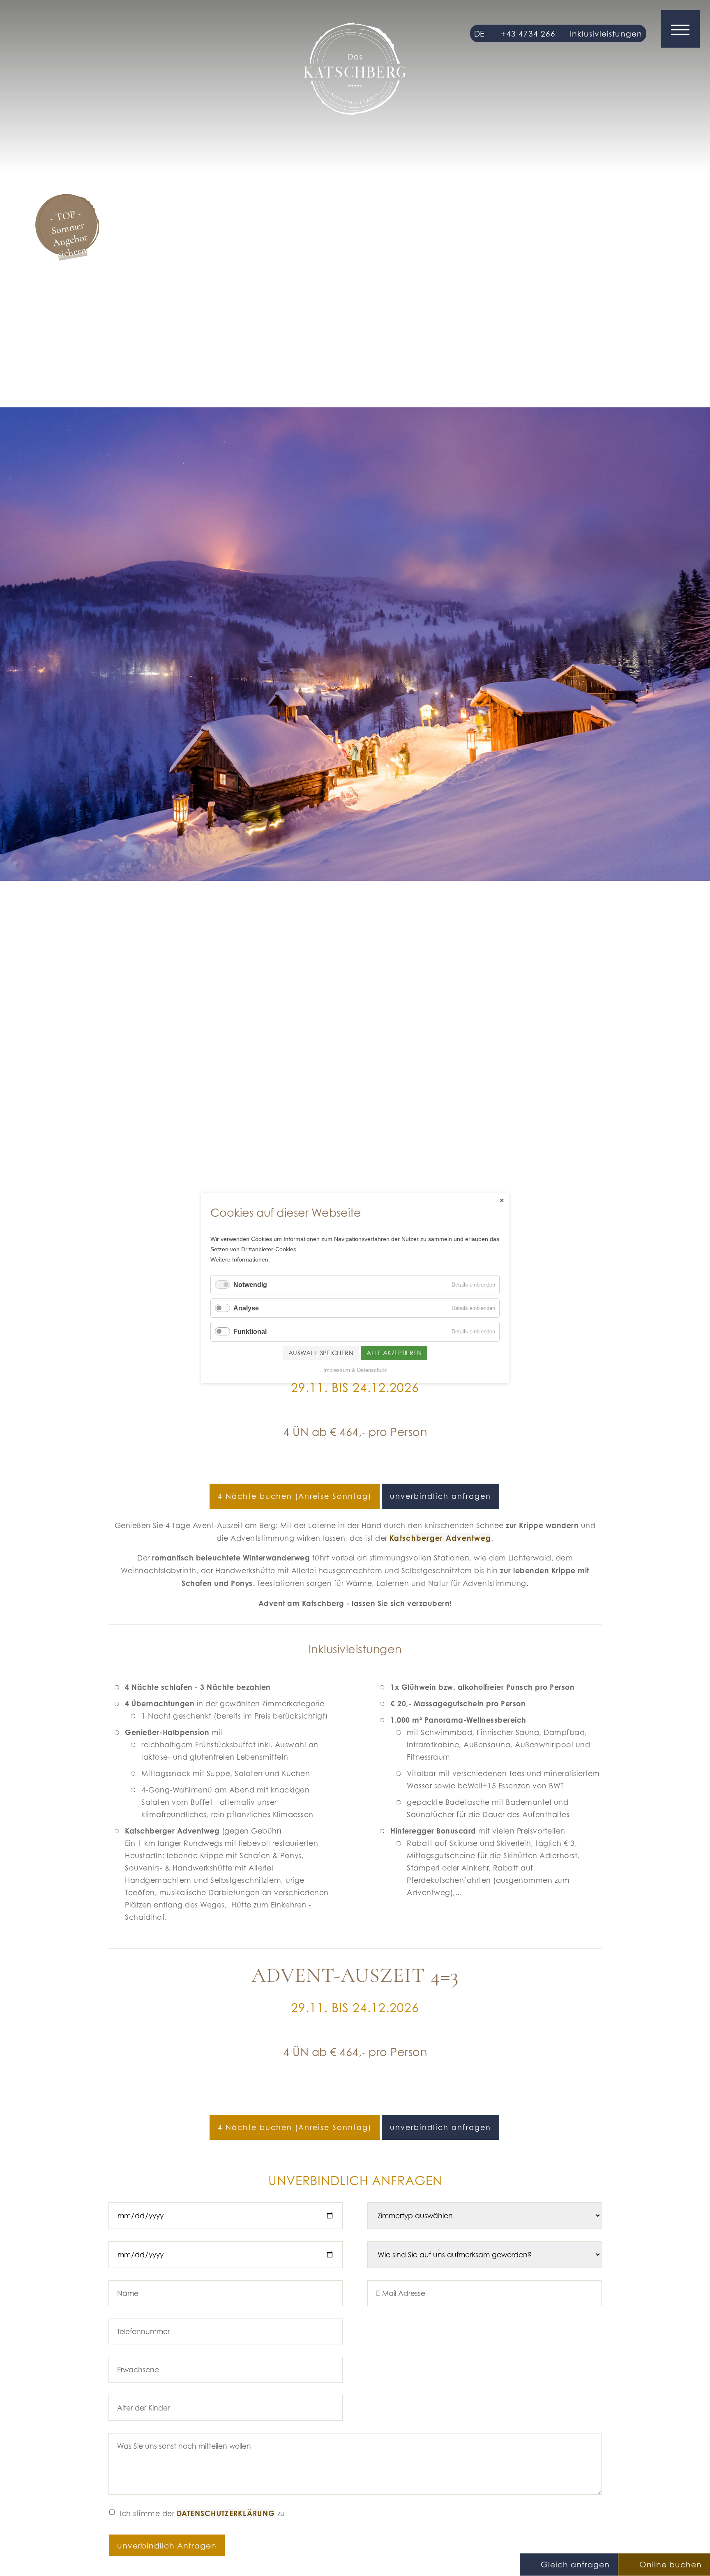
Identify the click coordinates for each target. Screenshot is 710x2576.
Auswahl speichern (321, 1353)
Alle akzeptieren (394, 1353)
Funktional (250, 1332)
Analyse (246, 1308)
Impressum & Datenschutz (355, 1370)
